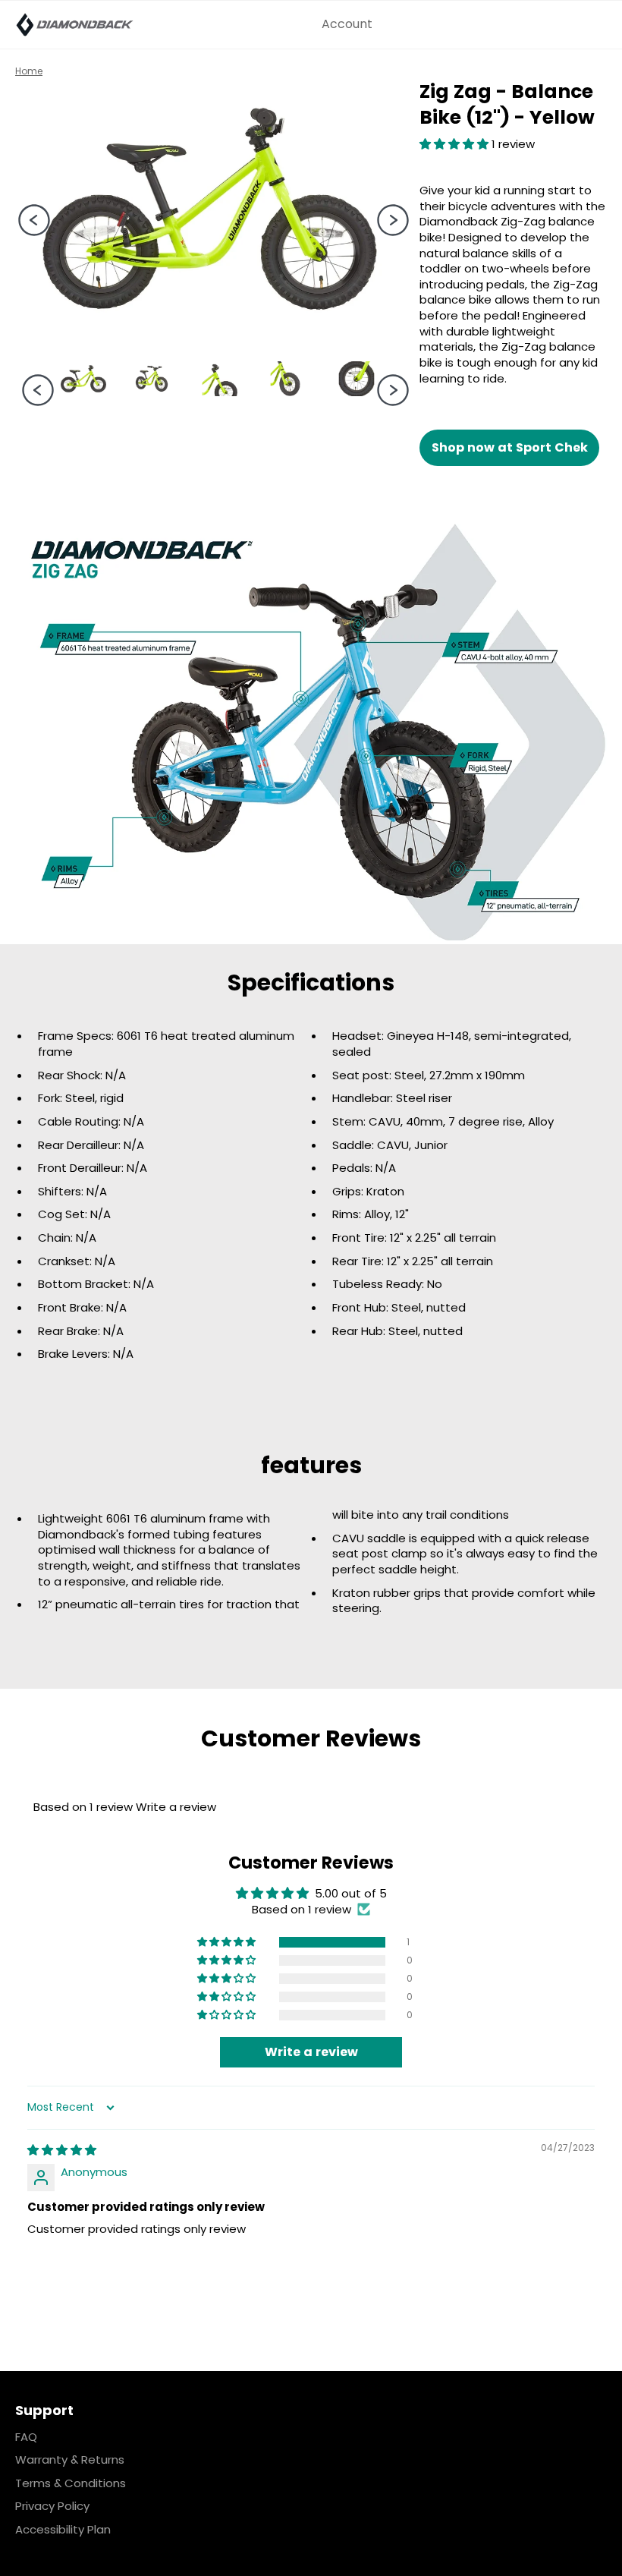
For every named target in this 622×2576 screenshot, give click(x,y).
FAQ (26, 2437)
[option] (210, 209)
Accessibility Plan (63, 2529)
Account (347, 24)
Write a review (176, 1807)
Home (29, 71)
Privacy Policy (52, 2506)
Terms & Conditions (71, 2483)
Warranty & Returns (70, 2459)
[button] (456, 144)
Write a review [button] (311, 2052)
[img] (62, 2150)
